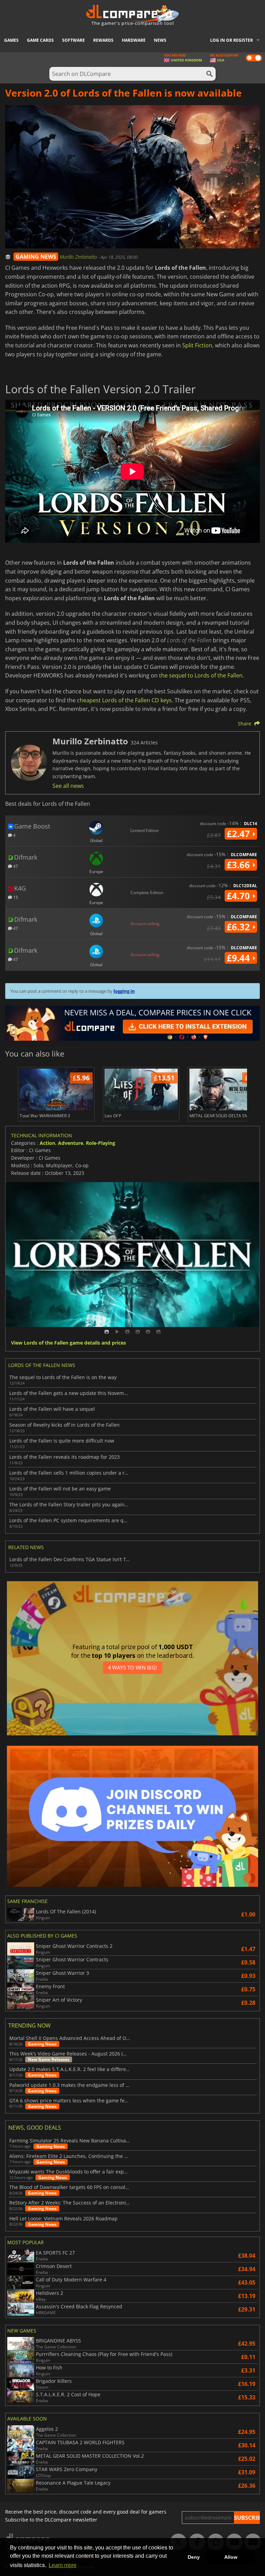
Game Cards (40, 40)
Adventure (71, 1143)
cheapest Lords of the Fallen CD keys (124, 700)
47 (15, 866)
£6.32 (239, 927)
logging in (124, 991)
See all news (68, 786)
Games (11, 40)
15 (15, 897)
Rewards (103, 40)
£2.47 (239, 834)
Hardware (134, 40)
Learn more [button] (63, 2565)
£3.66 (239, 865)
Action (47, 1143)
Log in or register (232, 40)
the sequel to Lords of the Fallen (201, 675)
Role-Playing (101, 1143)
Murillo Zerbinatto (79, 257)
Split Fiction (197, 345)
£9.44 (239, 958)
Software (73, 40)
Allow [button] (231, 2557)
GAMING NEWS (36, 257)
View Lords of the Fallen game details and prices (68, 1343)
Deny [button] (194, 2557)
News (160, 40)
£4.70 (239, 896)
